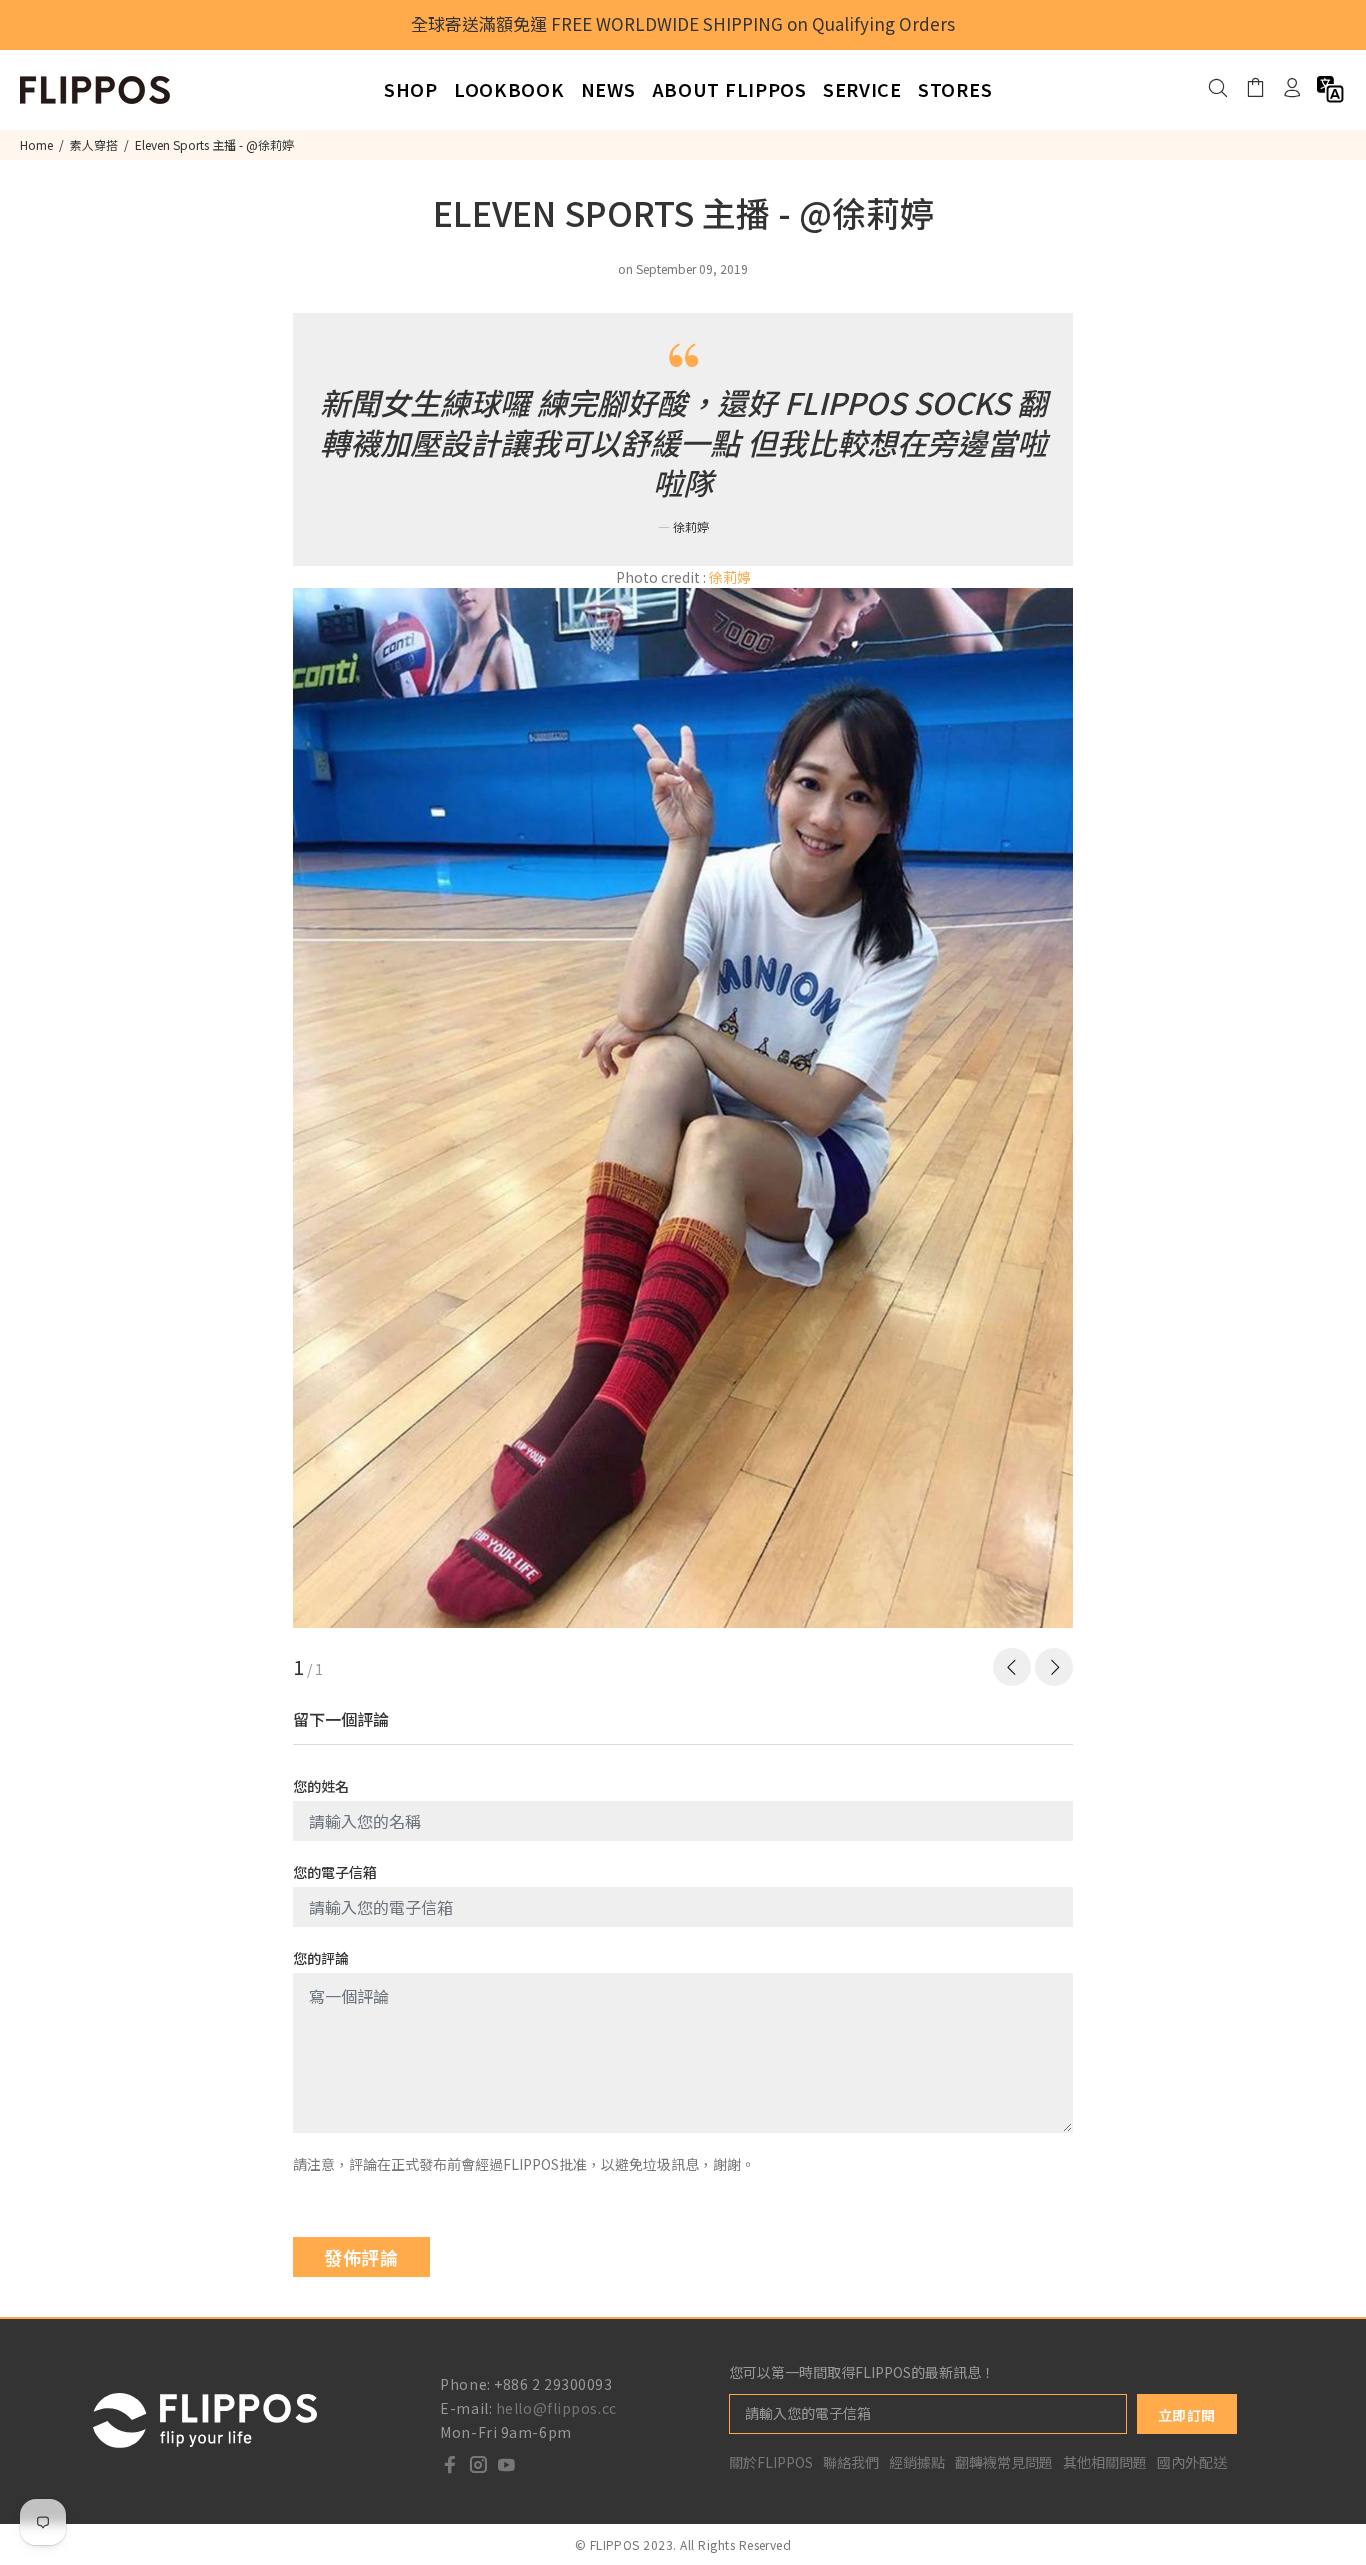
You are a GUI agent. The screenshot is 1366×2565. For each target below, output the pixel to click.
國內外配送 (1192, 2462)
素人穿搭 (94, 144)
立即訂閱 (1187, 2415)
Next (1054, 1667)
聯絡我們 (851, 2462)
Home (36, 144)
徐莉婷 (730, 577)
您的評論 (321, 1958)
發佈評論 (361, 2257)
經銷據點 (917, 2462)
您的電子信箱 (335, 1872)
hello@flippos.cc (556, 2408)
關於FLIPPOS (771, 2462)
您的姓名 (321, 1786)
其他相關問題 (1105, 2462)
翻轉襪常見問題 (1004, 2462)
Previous (1012, 1667)
